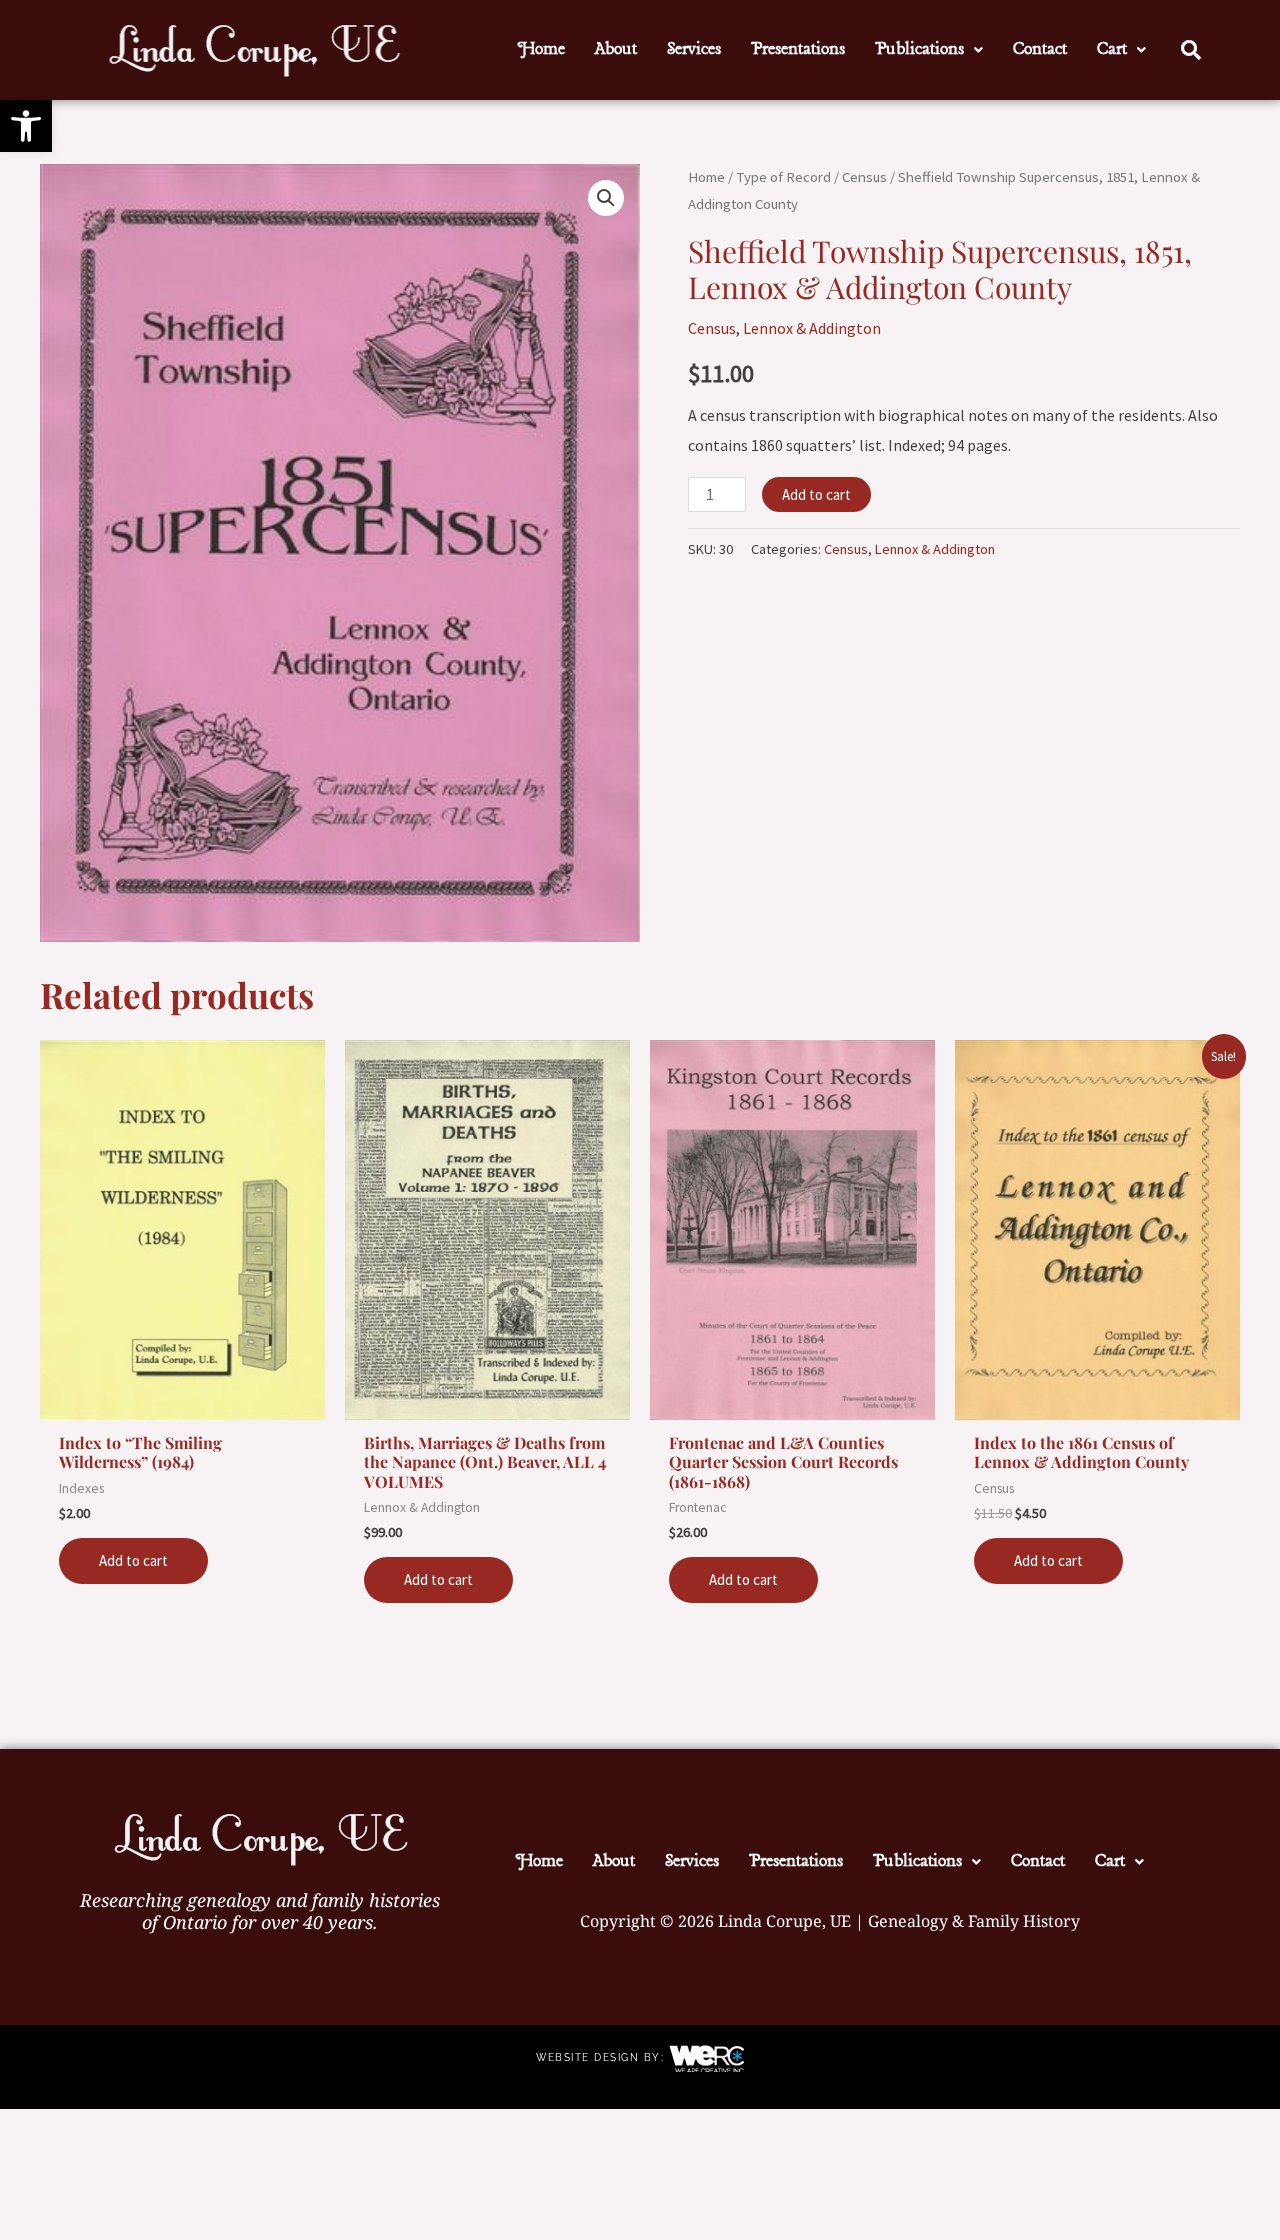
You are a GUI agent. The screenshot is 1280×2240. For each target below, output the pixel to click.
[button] (26, 126)
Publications (919, 49)
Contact (1040, 49)
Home (541, 49)
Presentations (798, 49)
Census (864, 177)
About (616, 49)
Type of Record (783, 177)
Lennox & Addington (812, 328)
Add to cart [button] (133, 1560)
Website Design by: (602, 2057)
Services (694, 49)
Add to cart (816, 494)
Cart (1112, 49)
